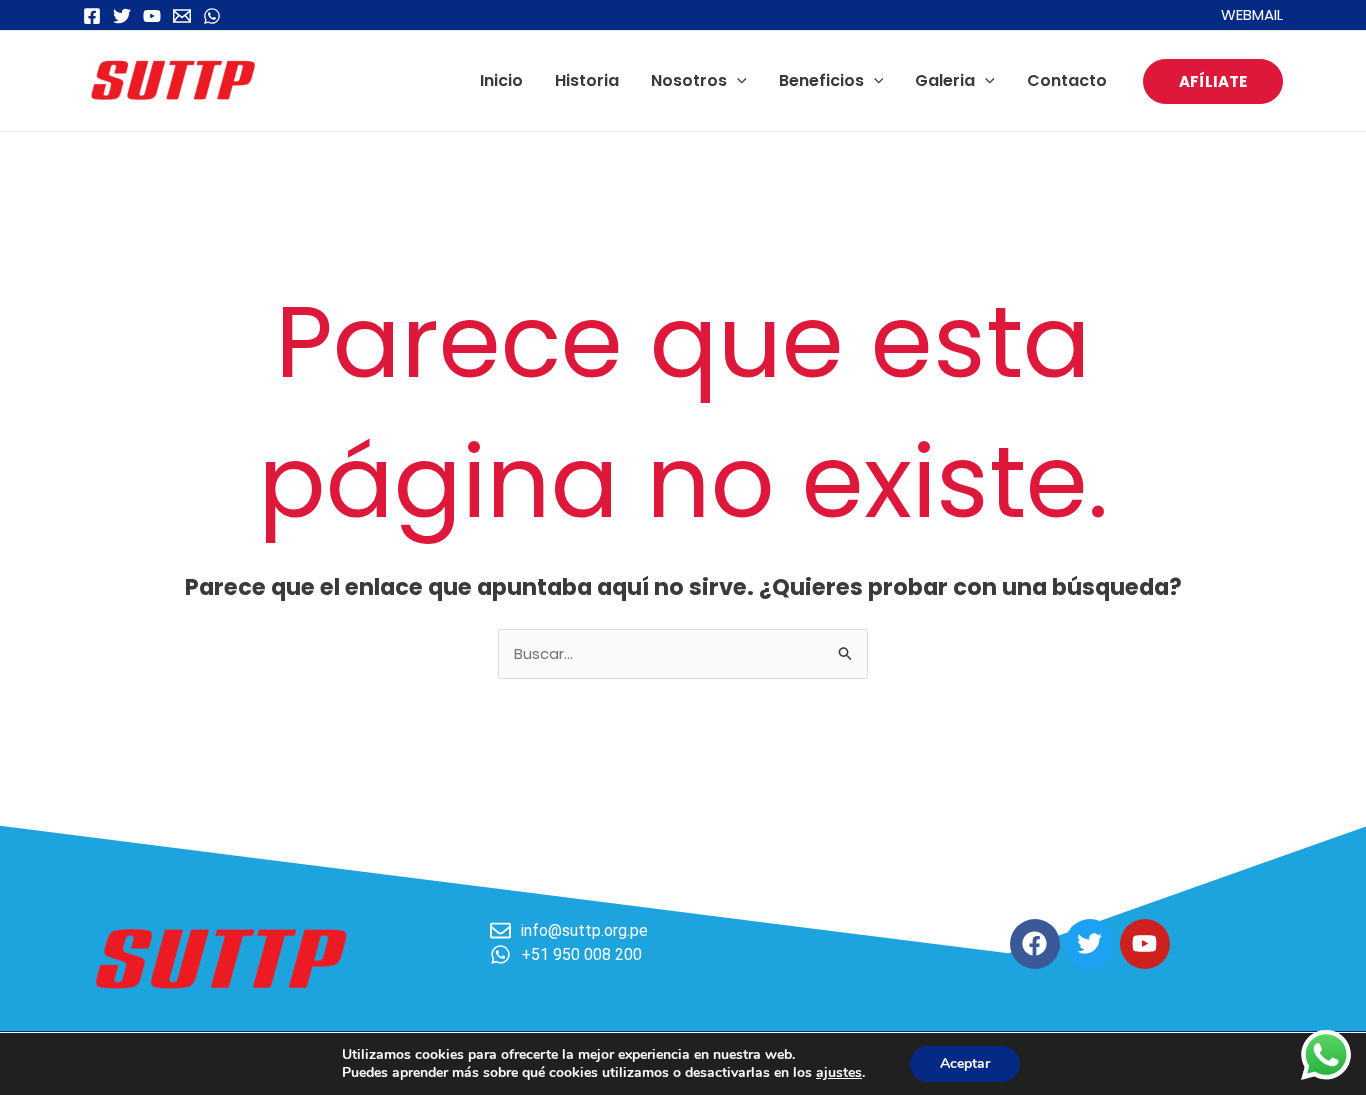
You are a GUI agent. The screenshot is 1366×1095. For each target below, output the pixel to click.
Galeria (945, 80)
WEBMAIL (1252, 14)
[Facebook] (92, 16)
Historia (587, 80)
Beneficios (821, 80)
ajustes (839, 1073)
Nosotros (689, 80)
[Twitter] (122, 16)
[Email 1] (182, 16)
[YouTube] (152, 16)
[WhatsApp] (212, 16)
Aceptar (965, 1063)
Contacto (1067, 80)
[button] (737, 80)
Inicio (501, 80)
